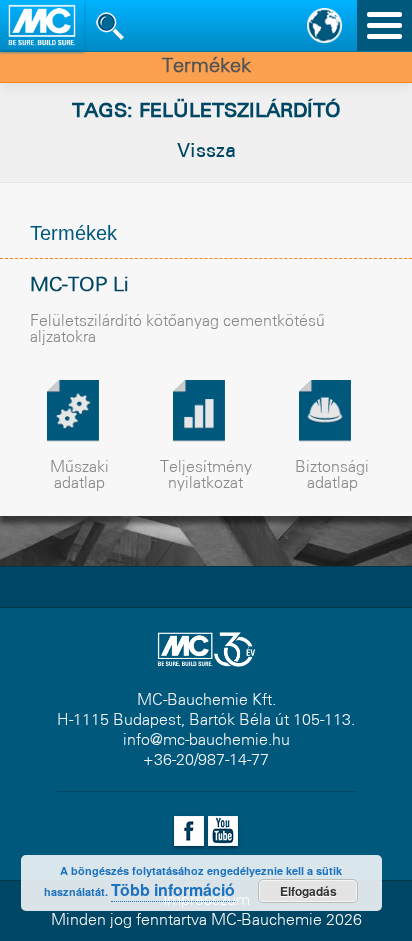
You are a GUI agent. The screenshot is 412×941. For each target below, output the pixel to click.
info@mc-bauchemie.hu (206, 740)
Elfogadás (308, 891)
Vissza (206, 152)
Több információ (173, 889)
